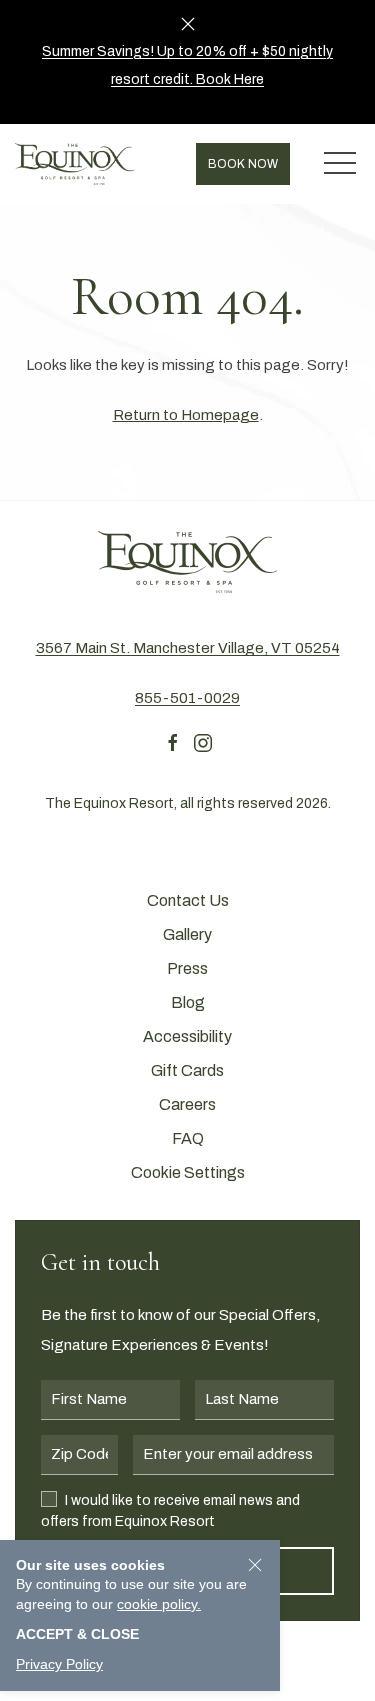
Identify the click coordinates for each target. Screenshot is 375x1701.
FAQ (188, 1138)
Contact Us (188, 900)
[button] (340, 164)
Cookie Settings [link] (188, 1172)
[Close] (188, 24)
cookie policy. (159, 1604)
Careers (187, 1104)
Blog (188, 1002)
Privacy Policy (59, 1664)
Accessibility (187, 1036)
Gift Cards (187, 1070)
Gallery (187, 934)
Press (187, 968)
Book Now (243, 164)
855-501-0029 (187, 698)
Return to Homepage (186, 415)
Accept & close (77, 1634)
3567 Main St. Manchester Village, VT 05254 (188, 648)
